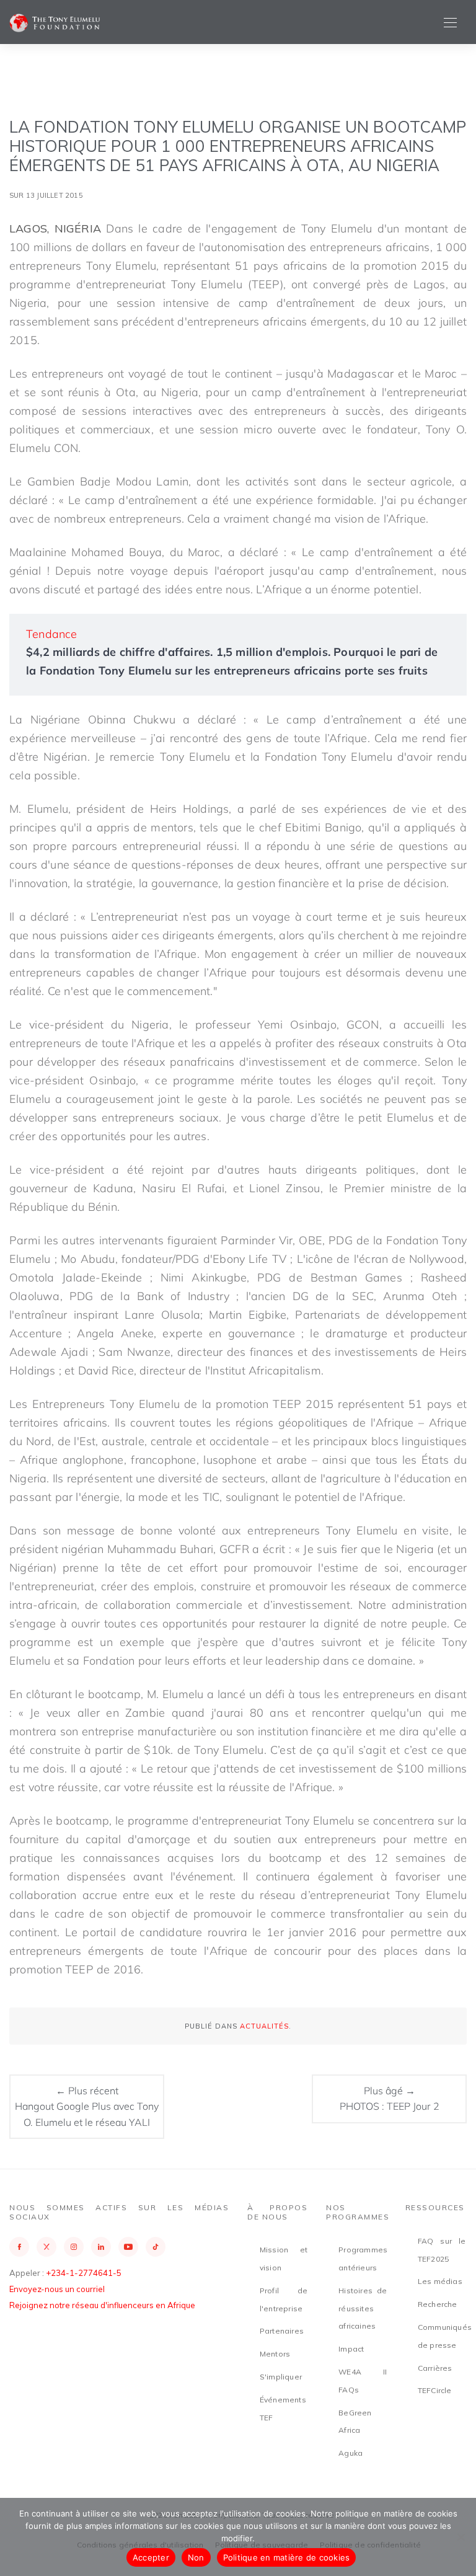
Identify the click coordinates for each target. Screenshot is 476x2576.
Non (196, 2557)
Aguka (350, 2453)
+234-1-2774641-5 (84, 2273)
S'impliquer (281, 2377)
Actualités (264, 2026)
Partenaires (282, 2331)
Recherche (438, 2304)
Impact (351, 2349)
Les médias (440, 2281)
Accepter (151, 2557)
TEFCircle (435, 2390)
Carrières (435, 2368)
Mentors (275, 2354)
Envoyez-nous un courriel (57, 2289)
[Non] (461, 2537)
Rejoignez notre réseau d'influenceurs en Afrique (102, 2305)
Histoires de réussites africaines (363, 2308)
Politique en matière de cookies (287, 2557)
